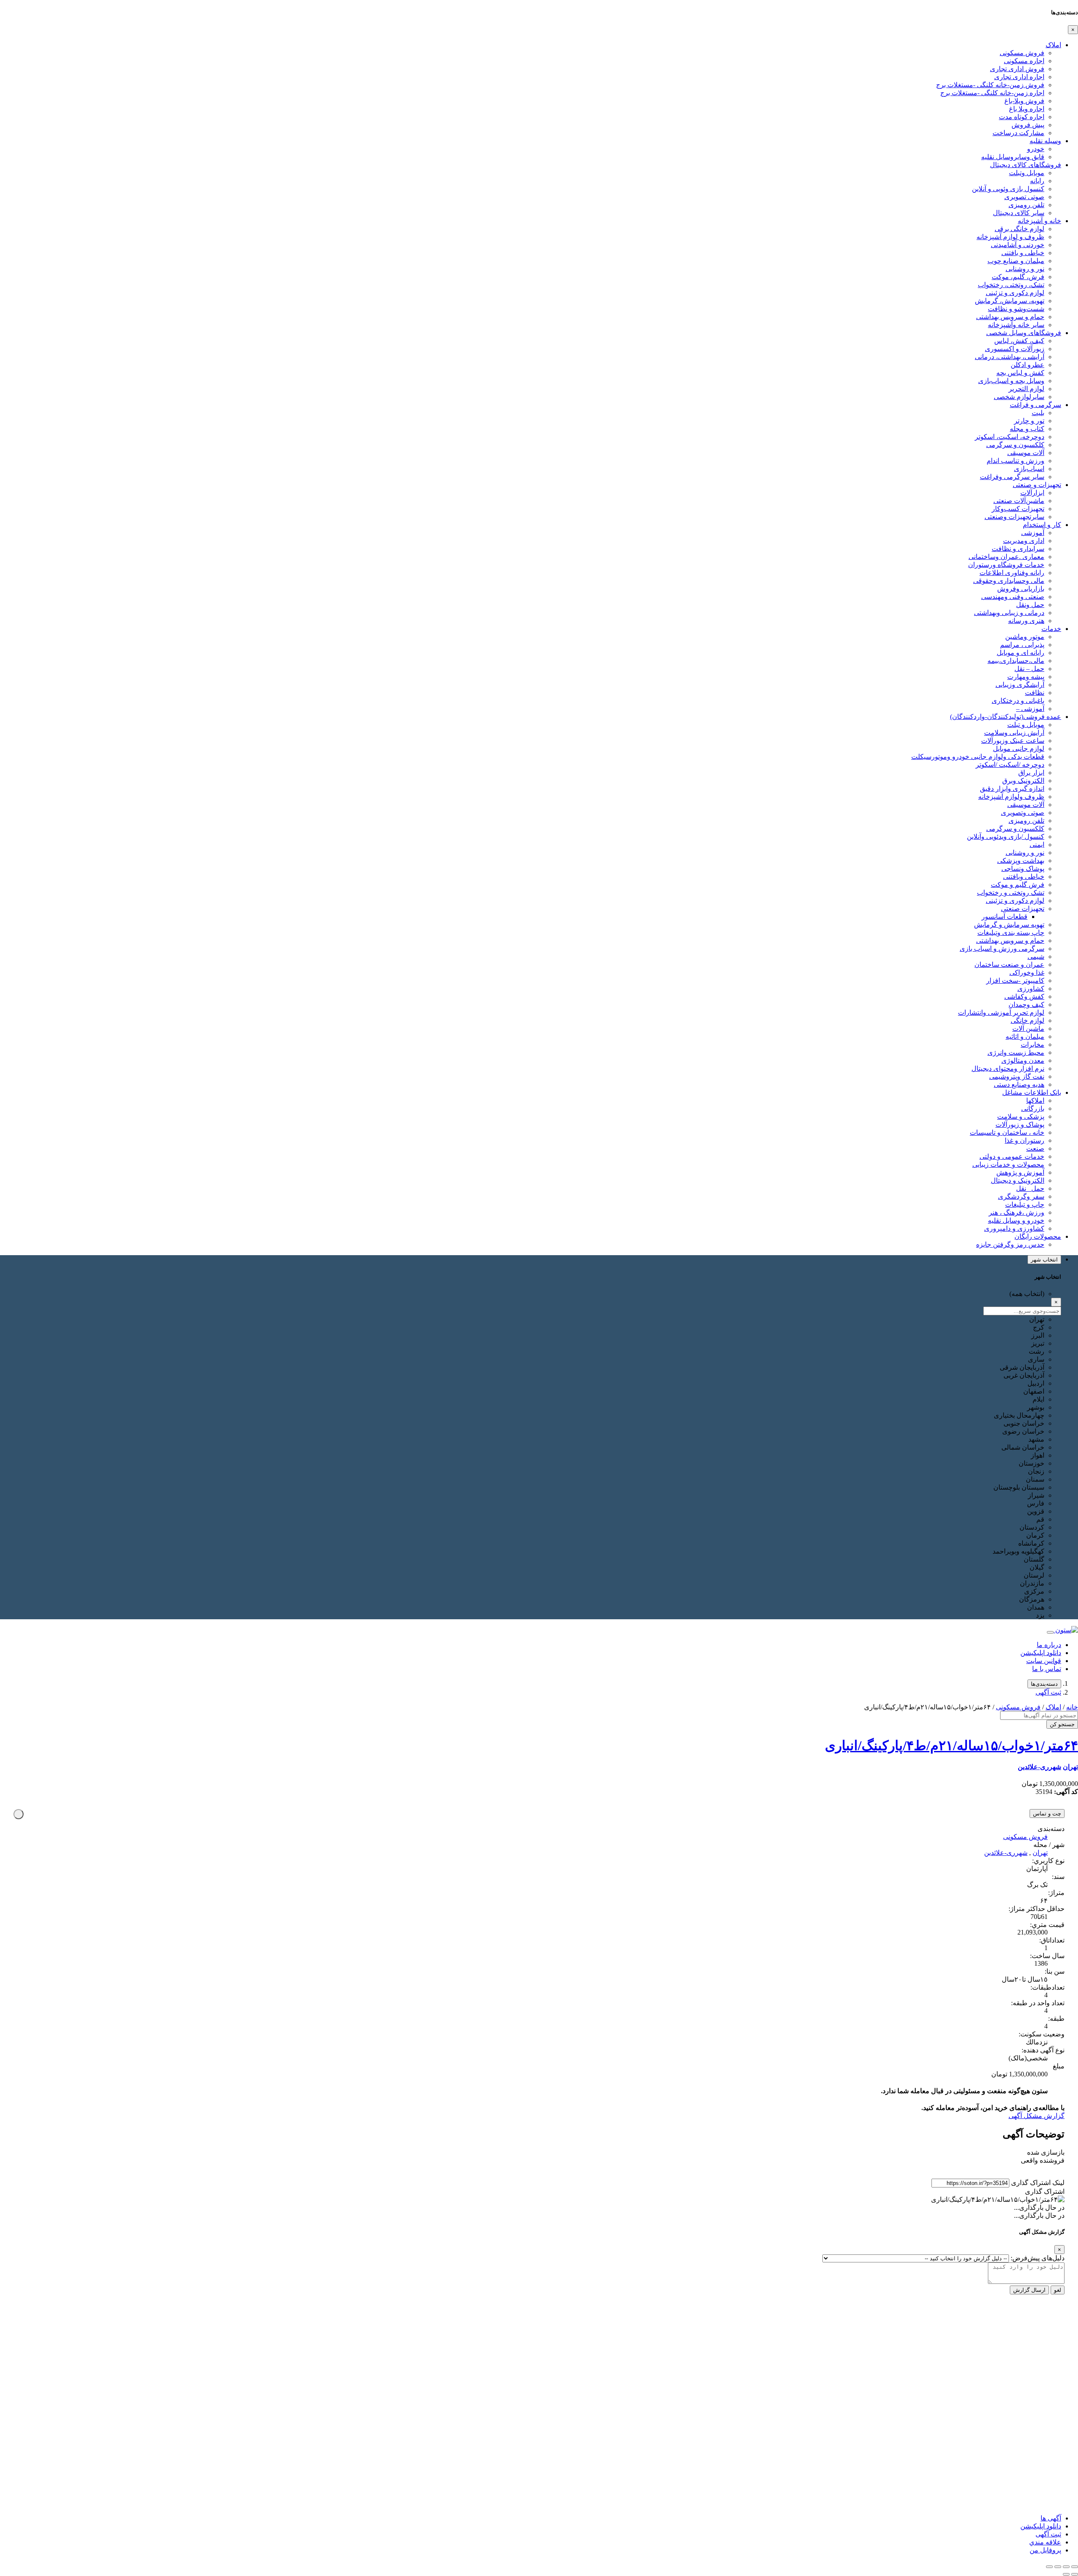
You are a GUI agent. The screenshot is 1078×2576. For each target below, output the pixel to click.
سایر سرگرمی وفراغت (1012, 477)
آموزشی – (1030, 709)
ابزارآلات (1032, 493)
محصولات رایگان (1038, 1236)
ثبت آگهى (1048, 1692)
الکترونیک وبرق (1023, 781)
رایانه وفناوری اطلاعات (1012, 573)
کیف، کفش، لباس (1019, 341)
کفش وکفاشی (1024, 997)
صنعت (1035, 1148)
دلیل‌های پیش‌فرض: (1038, 2258)
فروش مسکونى (1022, 53)
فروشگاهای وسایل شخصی (1024, 333)
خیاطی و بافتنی (1023, 253)
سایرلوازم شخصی (1019, 397)
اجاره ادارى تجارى (1019, 77)
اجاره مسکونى (1024, 61)
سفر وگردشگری (1021, 1196)
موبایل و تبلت (1026, 725)
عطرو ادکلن (1027, 365)
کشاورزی (1031, 989)
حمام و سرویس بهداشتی (1010, 317)
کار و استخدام (1042, 525)
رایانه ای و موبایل (1021, 653)
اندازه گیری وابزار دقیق (1012, 789)
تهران (1070, 1767)
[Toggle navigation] (1050, 1632)
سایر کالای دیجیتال (1019, 213)
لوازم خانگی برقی (1019, 229)
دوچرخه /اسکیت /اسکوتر (1010, 765)
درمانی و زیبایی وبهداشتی (1009, 613)
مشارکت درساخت (1018, 133)
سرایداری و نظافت (1018, 549)
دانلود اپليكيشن (1041, 2526)
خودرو (1036, 149)
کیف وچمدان (1026, 1005)
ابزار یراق (1031, 773)
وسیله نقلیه (1045, 141)
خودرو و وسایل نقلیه (1016, 1220)
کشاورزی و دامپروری (1014, 1228)
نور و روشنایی (1025, 269)
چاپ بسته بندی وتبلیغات (1011, 933)
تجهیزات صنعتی (1023, 909)
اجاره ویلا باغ (1027, 109)
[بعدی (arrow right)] (1066, 2574)
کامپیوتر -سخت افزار (1015, 981)
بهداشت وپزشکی (1021, 861)
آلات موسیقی (1026, 453)
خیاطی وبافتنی (1024, 877)
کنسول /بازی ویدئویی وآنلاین (1006, 837)
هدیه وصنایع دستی (1019, 1084)
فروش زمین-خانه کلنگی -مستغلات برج (990, 85)
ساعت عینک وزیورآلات (1013, 741)
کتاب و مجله (1027, 429)
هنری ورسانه (1026, 621)
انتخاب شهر (1044, 1260)
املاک (1053, 45)
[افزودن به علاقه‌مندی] (19, 1814)
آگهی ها (1051, 2518)
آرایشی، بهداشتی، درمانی (1010, 357)
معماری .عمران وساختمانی (1006, 557)
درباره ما (1049, 1645)
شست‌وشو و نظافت (1016, 309)
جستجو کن (1062, 1724)
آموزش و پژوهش (1020, 1172)
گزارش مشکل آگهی (1037, 2116)
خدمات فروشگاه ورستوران (1006, 565)
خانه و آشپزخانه (1039, 221)
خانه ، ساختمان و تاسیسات (1007, 1132)
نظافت (1035, 693)
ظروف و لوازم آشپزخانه (1010, 237)
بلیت (1038, 413)
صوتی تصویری (1024, 197)
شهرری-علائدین (1039, 1767)
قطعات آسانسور (1005, 917)
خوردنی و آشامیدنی (1018, 245)
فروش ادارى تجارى (1017, 69)
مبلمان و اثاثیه (1025, 1037)
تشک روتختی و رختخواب (1011, 893)
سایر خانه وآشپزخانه (1016, 325)
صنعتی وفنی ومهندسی (1013, 597)
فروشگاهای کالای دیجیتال (1026, 165)
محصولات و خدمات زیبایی (1008, 1164)
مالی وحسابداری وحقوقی (1009, 581)
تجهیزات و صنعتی (1037, 485)
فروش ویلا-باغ (1024, 101)
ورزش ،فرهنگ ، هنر (1017, 1212)
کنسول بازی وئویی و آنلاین (1008, 189)
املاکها (1035, 1100)
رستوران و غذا (1025, 1140)
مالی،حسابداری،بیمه (1016, 661)
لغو (1058, 2290)
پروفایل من (1045, 2550)
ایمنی (1037, 845)
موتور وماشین (1025, 637)
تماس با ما (1047, 1669)
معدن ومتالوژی (1023, 1060)
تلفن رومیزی (1026, 205)
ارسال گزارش (1029, 2290)
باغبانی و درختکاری (1018, 701)
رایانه (1037, 181)
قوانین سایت (1044, 1661)
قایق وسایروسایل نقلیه (1013, 157)
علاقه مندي (1045, 2542)
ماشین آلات (1028, 1029)
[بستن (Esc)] (1049, 2567)
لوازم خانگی (1027, 1021)
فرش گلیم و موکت (1018, 885)
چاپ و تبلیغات (1025, 1204)
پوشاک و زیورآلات (1020, 1124)
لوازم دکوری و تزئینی (1015, 293)
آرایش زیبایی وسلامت (1014, 733)
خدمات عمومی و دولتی (1012, 1156)
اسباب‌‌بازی (1029, 469)
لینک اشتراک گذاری (1038, 2183)
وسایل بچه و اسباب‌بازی (1011, 381)
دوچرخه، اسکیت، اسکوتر (1010, 437)
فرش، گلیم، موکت (1018, 277)
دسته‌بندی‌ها (1044, 1684)
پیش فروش (1028, 125)
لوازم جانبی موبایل (1019, 749)
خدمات (1051, 629)
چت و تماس (1047, 1814)
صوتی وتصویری (1023, 813)
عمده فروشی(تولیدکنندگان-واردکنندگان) (1006, 717)
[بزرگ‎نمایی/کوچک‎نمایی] (1075, 2567)
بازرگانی (1033, 1108)
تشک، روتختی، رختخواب (1011, 285)
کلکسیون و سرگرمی (1015, 445)
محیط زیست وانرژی (1016, 1052)
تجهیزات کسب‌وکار (1018, 509)
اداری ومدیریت (1024, 541)
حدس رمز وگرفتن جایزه (1010, 1244)
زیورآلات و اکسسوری (1015, 349)
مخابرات (1033, 1045)
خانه (1072, 1707)
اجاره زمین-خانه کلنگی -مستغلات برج (992, 93)
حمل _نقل (1030, 1188)
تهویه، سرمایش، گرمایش (1010, 301)
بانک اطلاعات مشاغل (1032, 1092)
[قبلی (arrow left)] (1075, 2574)
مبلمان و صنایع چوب (1016, 261)
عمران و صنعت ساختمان (1009, 965)
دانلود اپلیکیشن (1041, 1653)
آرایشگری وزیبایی (1020, 685)
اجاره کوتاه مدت (1022, 117)
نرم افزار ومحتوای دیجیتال (1008, 1068)
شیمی (1036, 957)
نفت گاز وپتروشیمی (1017, 1076)
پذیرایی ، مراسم (1022, 645)
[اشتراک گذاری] (1058, 2567)
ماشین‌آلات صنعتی (1019, 501)
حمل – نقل (1029, 669)
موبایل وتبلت (1027, 173)
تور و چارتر (1029, 421)
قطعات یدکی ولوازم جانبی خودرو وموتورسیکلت (978, 757)
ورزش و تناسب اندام (1015, 461)
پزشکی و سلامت (1021, 1116)
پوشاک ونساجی (1023, 869)
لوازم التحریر (1026, 389)
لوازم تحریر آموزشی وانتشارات (1001, 1013)
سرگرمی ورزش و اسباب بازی (1002, 949)
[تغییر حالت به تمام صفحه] (1066, 2567)
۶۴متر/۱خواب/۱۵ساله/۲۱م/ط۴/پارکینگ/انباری (951, 1746)
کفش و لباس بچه (1020, 373)
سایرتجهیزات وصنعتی (1014, 517)
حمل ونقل (1030, 605)
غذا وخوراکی (1027, 973)
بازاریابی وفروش (1021, 589)
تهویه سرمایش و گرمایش (1009, 925)
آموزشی (1033, 533)
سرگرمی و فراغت (1035, 405)
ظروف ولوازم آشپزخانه (1011, 797)
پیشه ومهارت (1026, 677)
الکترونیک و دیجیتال (1018, 1180)
